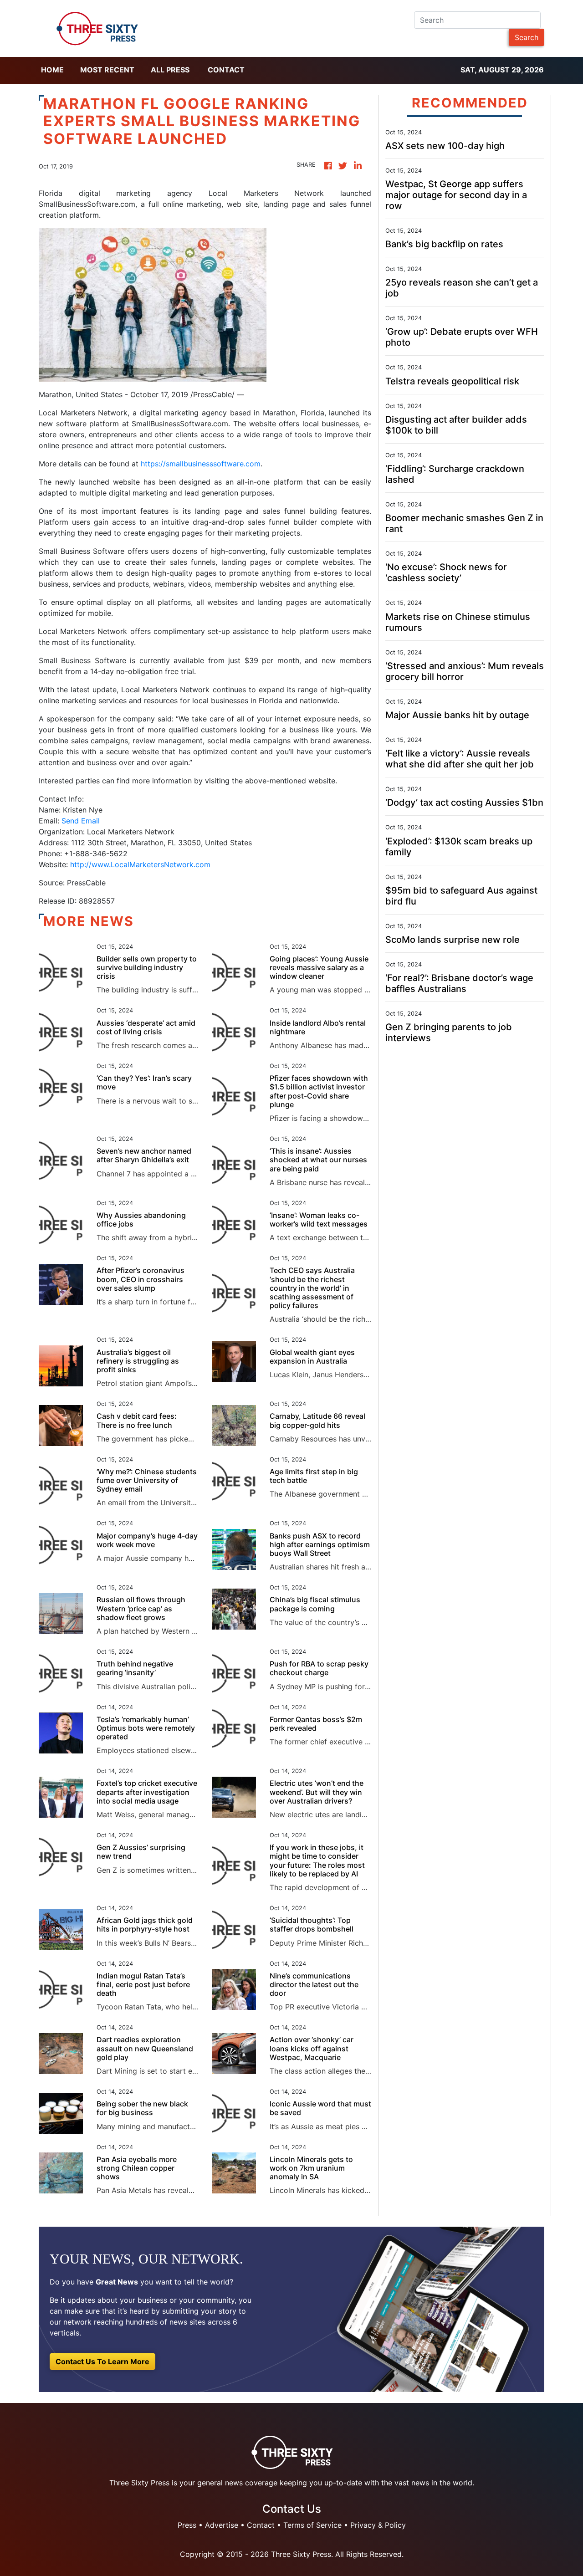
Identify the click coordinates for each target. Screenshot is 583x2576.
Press (187, 2525)
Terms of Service (312, 2525)
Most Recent (107, 70)
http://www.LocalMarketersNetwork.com (140, 864)
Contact (226, 70)
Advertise (222, 2525)
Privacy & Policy (378, 2525)
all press (170, 70)
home (52, 70)
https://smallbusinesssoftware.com (201, 464)
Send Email (81, 821)
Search (527, 37)
